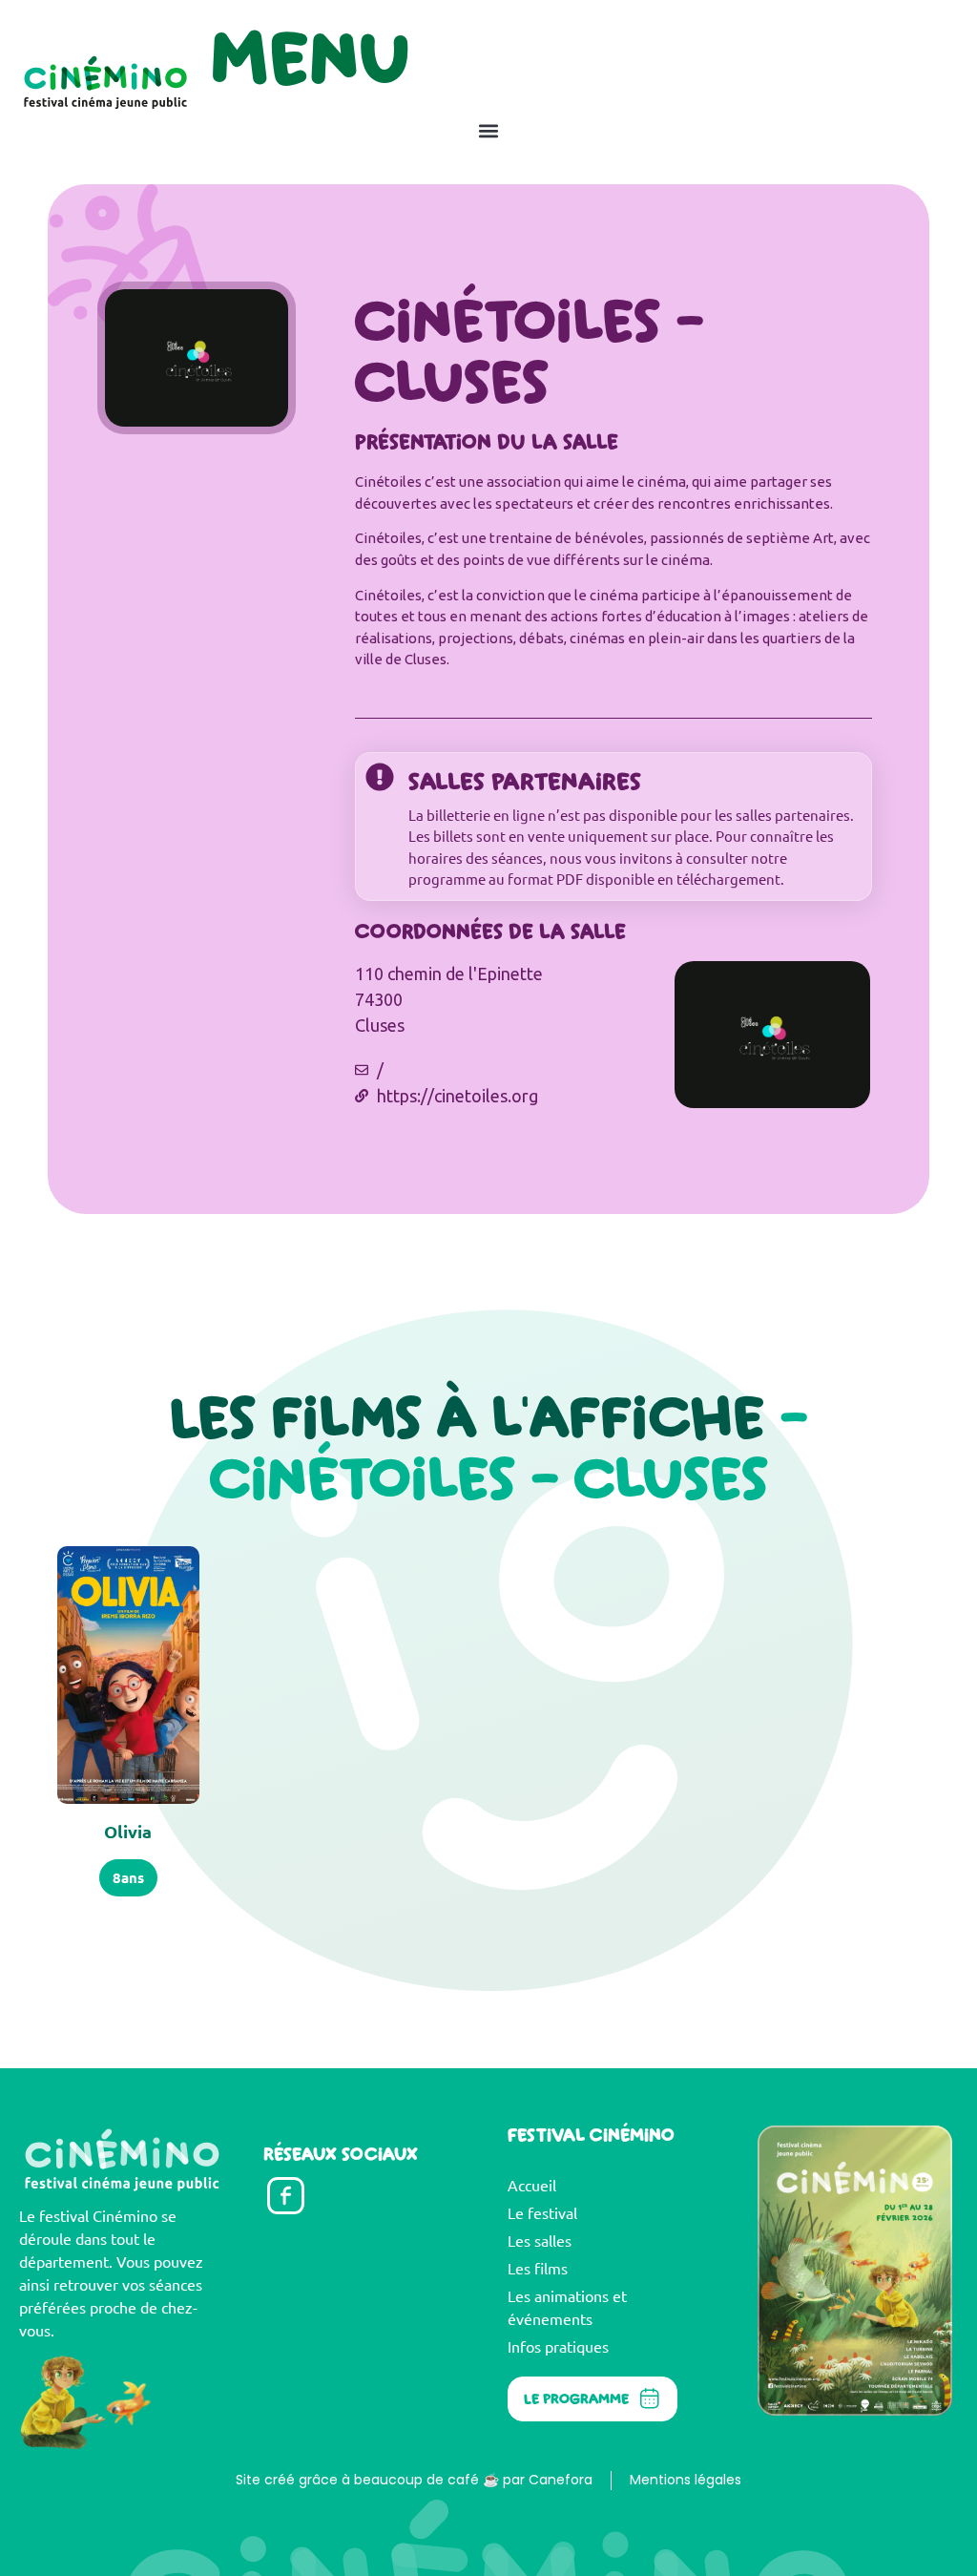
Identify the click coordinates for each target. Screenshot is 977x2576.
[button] (488, 130)
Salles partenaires (525, 781)
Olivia (128, 1831)
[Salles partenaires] (380, 777)
